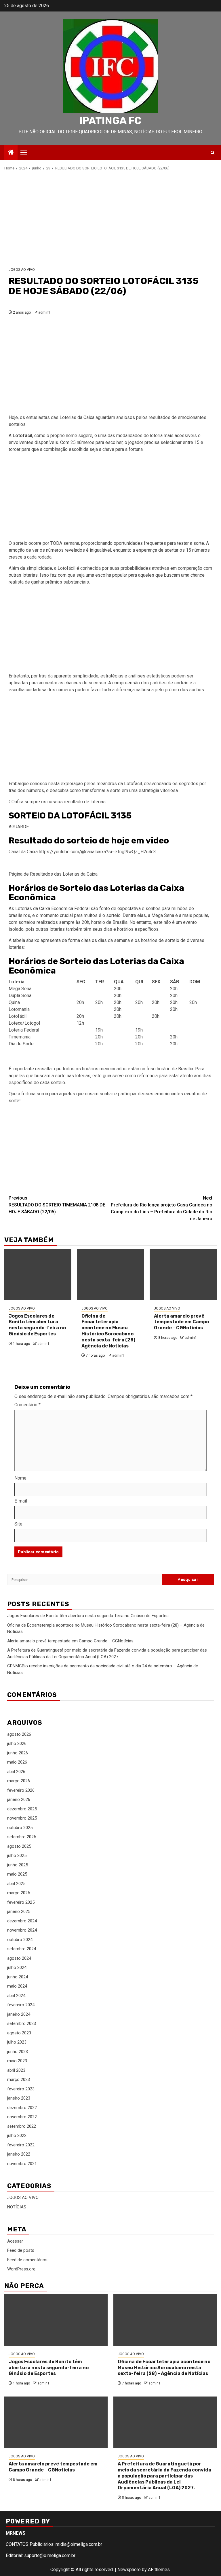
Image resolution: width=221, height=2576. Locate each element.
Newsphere (129, 2570)
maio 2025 (17, 1874)
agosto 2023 (19, 2033)
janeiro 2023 (19, 2098)
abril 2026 (16, 1772)
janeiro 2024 (19, 2014)
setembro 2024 (22, 1949)
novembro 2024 (22, 1930)
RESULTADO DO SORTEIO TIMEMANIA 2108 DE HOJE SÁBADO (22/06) (57, 1205)
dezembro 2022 (22, 2108)
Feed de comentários (27, 2260)
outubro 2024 (20, 1940)
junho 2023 (18, 2052)
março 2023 (19, 2079)
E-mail (21, 1501)
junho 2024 (18, 1977)
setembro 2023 (22, 2023)
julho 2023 (17, 2042)
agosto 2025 (19, 1846)
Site (18, 1524)
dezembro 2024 (22, 1921)
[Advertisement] (110, 219)
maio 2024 (17, 1986)
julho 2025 (17, 1855)
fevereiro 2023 (21, 2089)
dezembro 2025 (22, 1809)
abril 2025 (16, 1884)
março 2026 (19, 1781)
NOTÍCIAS (17, 2207)
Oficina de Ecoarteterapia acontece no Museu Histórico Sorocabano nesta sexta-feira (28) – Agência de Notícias (110, 1331)
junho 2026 (18, 1753)
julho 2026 (17, 1743)
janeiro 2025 (19, 1911)
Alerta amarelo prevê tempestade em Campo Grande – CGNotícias (181, 1322)
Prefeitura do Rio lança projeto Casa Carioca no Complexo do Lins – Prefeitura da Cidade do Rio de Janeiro (162, 1208)
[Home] (11, 153)
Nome (20, 1478)
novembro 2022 (22, 2117)
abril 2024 (16, 1996)
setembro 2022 (22, 2126)
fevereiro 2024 (21, 2005)
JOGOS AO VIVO (22, 270)
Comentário (27, 1405)
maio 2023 (17, 2061)
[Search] (213, 153)
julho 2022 (17, 2135)
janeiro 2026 (19, 1799)
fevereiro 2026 (21, 1790)
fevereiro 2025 (21, 1902)
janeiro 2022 (19, 2154)
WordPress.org (21, 2269)
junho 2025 (18, 1865)
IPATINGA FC (110, 121)
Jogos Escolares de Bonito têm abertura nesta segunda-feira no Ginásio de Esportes (37, 1325)
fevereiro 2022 (21, 2145)
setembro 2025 (22, 1837)
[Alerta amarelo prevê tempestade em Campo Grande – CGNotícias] (183, 1275)
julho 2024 (17, 1967)
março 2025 (19, 1893)
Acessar (15, 2241)
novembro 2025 (22, 1818)
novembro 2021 (22, 2164)
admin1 (44, 312)
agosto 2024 (19, 1958)
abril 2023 (16, 2070)
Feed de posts (21, 2250)
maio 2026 (17, 1762)
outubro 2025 (20, 1828)
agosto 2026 (19, 1734)
